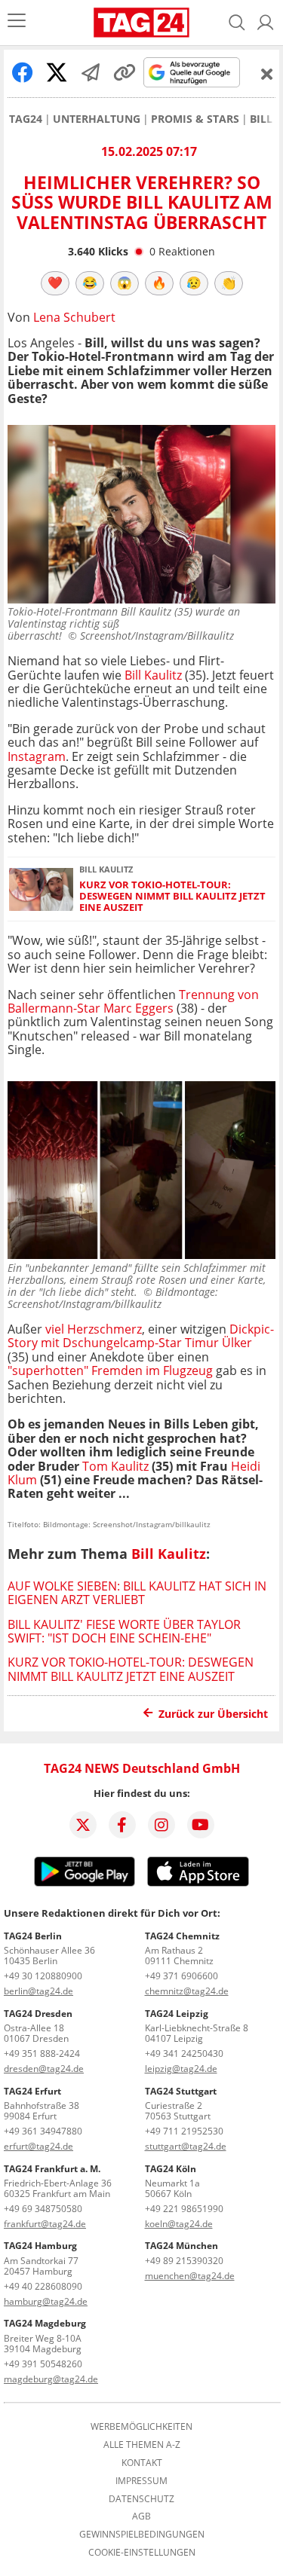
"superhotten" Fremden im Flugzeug (110, 1371)
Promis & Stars (195, 119)
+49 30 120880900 (43, 1976)
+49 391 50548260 (43, 2364)
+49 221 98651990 (184, 2209)
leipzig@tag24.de (181, 2069)
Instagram (37, 756)
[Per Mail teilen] (91, 72)
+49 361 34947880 (43, 2131)
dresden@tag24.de (44, 2069)
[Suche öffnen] (237, 23)
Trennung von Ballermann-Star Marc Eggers (133, 1001)
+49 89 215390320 (184, 2261)
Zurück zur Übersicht (213, 1714)
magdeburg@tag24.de (51, 2379)
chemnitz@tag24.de (187, 1991)
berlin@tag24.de (38, 1991)
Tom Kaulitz (115, 1466)
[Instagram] (161, 1825)
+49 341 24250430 (184, 2053)
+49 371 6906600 (181, 1976)
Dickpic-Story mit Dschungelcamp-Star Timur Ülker (141, 1336)
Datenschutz (141, 2499)
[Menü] (17, 22)
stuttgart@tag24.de (186, 2146)
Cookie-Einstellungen (142, 2553)
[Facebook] (122, 1825)
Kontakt (142, 2463)
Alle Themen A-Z (142, 2445)
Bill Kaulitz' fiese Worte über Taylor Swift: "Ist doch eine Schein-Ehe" (124, 1631)
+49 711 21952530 (184, 2131)
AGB (141, 2516)
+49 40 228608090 (43, 2286)
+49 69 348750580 (43, 2209)
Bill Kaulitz (153, 675)
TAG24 (26, 119)
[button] (266, 23)
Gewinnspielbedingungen (142, 2535)
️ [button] (55, 283)
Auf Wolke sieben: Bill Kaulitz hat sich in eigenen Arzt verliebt (137, 1593)
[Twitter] (83, 1825)
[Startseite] (141, 23)
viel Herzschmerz (94, 1329)
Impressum (141, 2481)
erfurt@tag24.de (38, 2146)
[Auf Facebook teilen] (23, 72)
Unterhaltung (97, 119)
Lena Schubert (74, 317)
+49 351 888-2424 (42, 2053)
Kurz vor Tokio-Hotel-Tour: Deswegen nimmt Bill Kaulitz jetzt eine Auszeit (172, 897)
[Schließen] (267, 74)
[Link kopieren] (125, 72)
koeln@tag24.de (179, 2224)
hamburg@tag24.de (46, 2301)
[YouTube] (201, 1825)
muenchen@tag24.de (190, 2276)
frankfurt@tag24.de (45, 2224)
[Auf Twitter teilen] (57, 72)
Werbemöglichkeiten (141, 2427)
